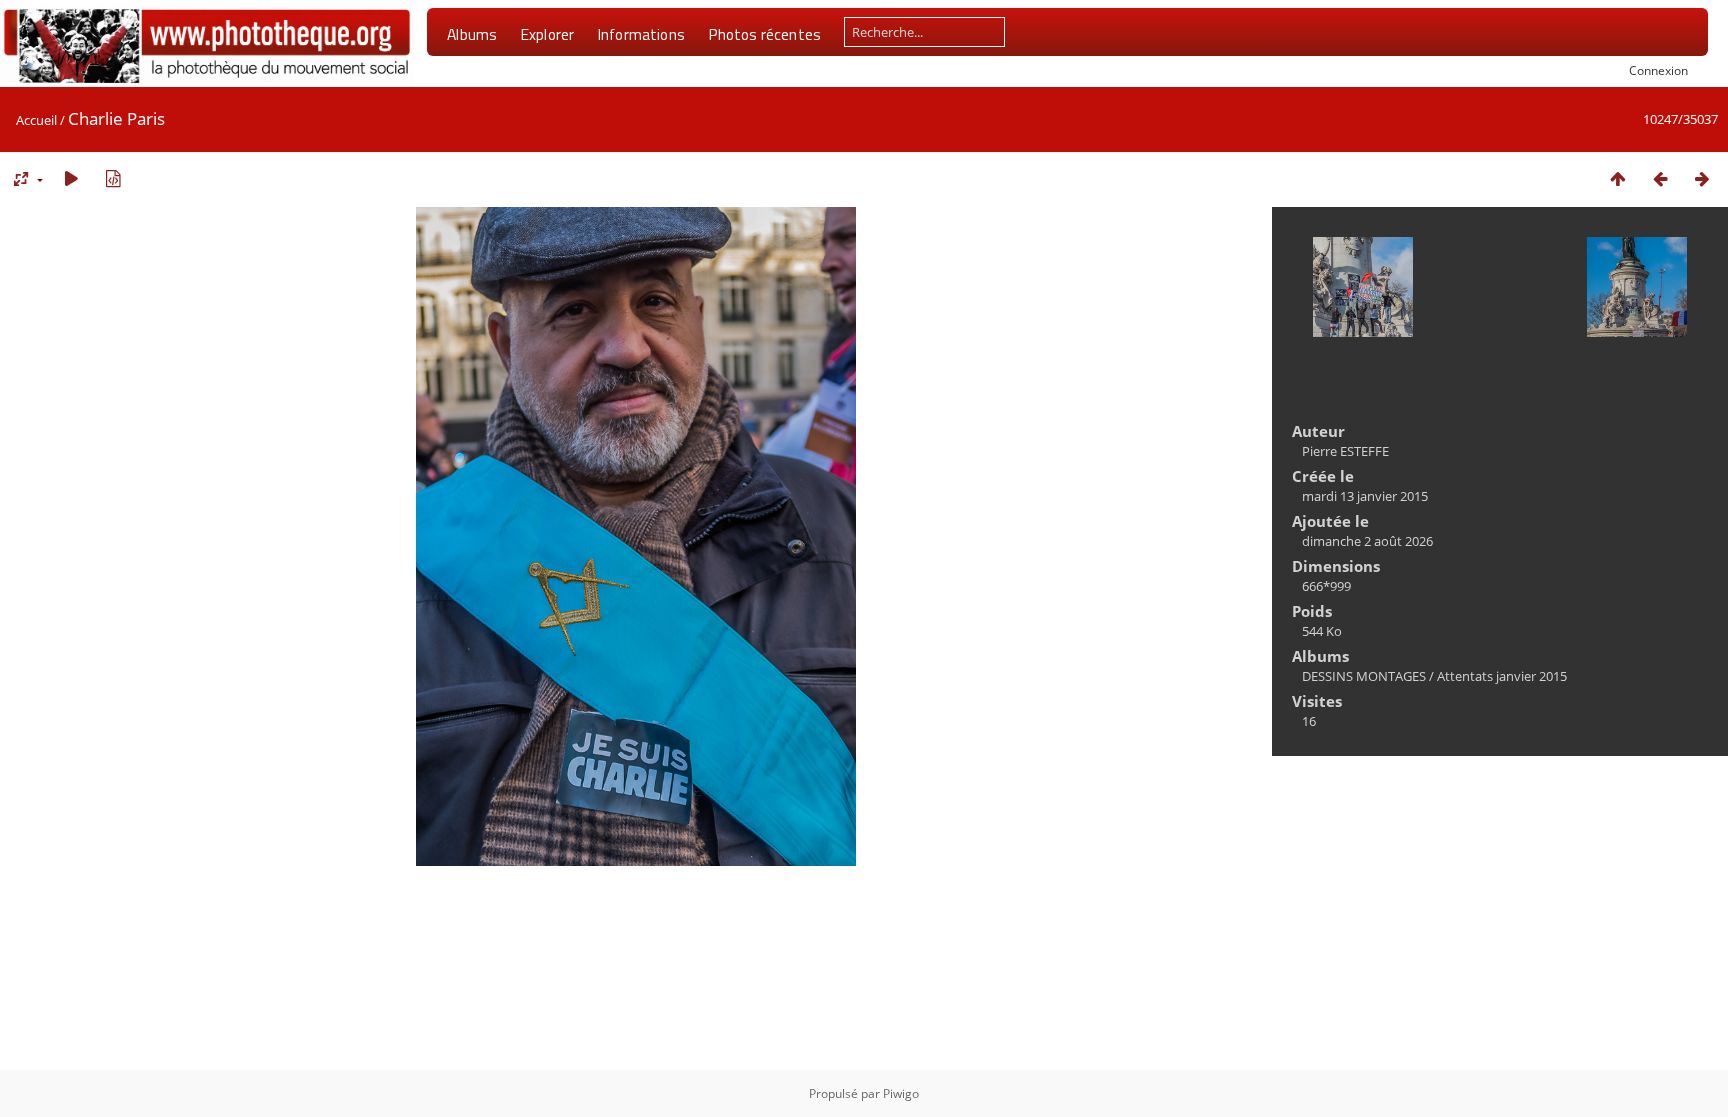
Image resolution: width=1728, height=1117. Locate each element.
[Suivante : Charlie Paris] (1702, 178)
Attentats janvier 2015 (1502, 676)
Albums (472, 34)
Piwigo (901, 1093)
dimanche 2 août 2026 (1367, 541)
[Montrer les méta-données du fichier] (113, 178)
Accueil (36, 120)
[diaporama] (71, 178)
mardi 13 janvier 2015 (1365, 496)
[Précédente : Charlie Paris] (1660, 178)
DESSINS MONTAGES (1364, 676)
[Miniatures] (1618, 178)
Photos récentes (764, 34)
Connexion (1658, 70)
